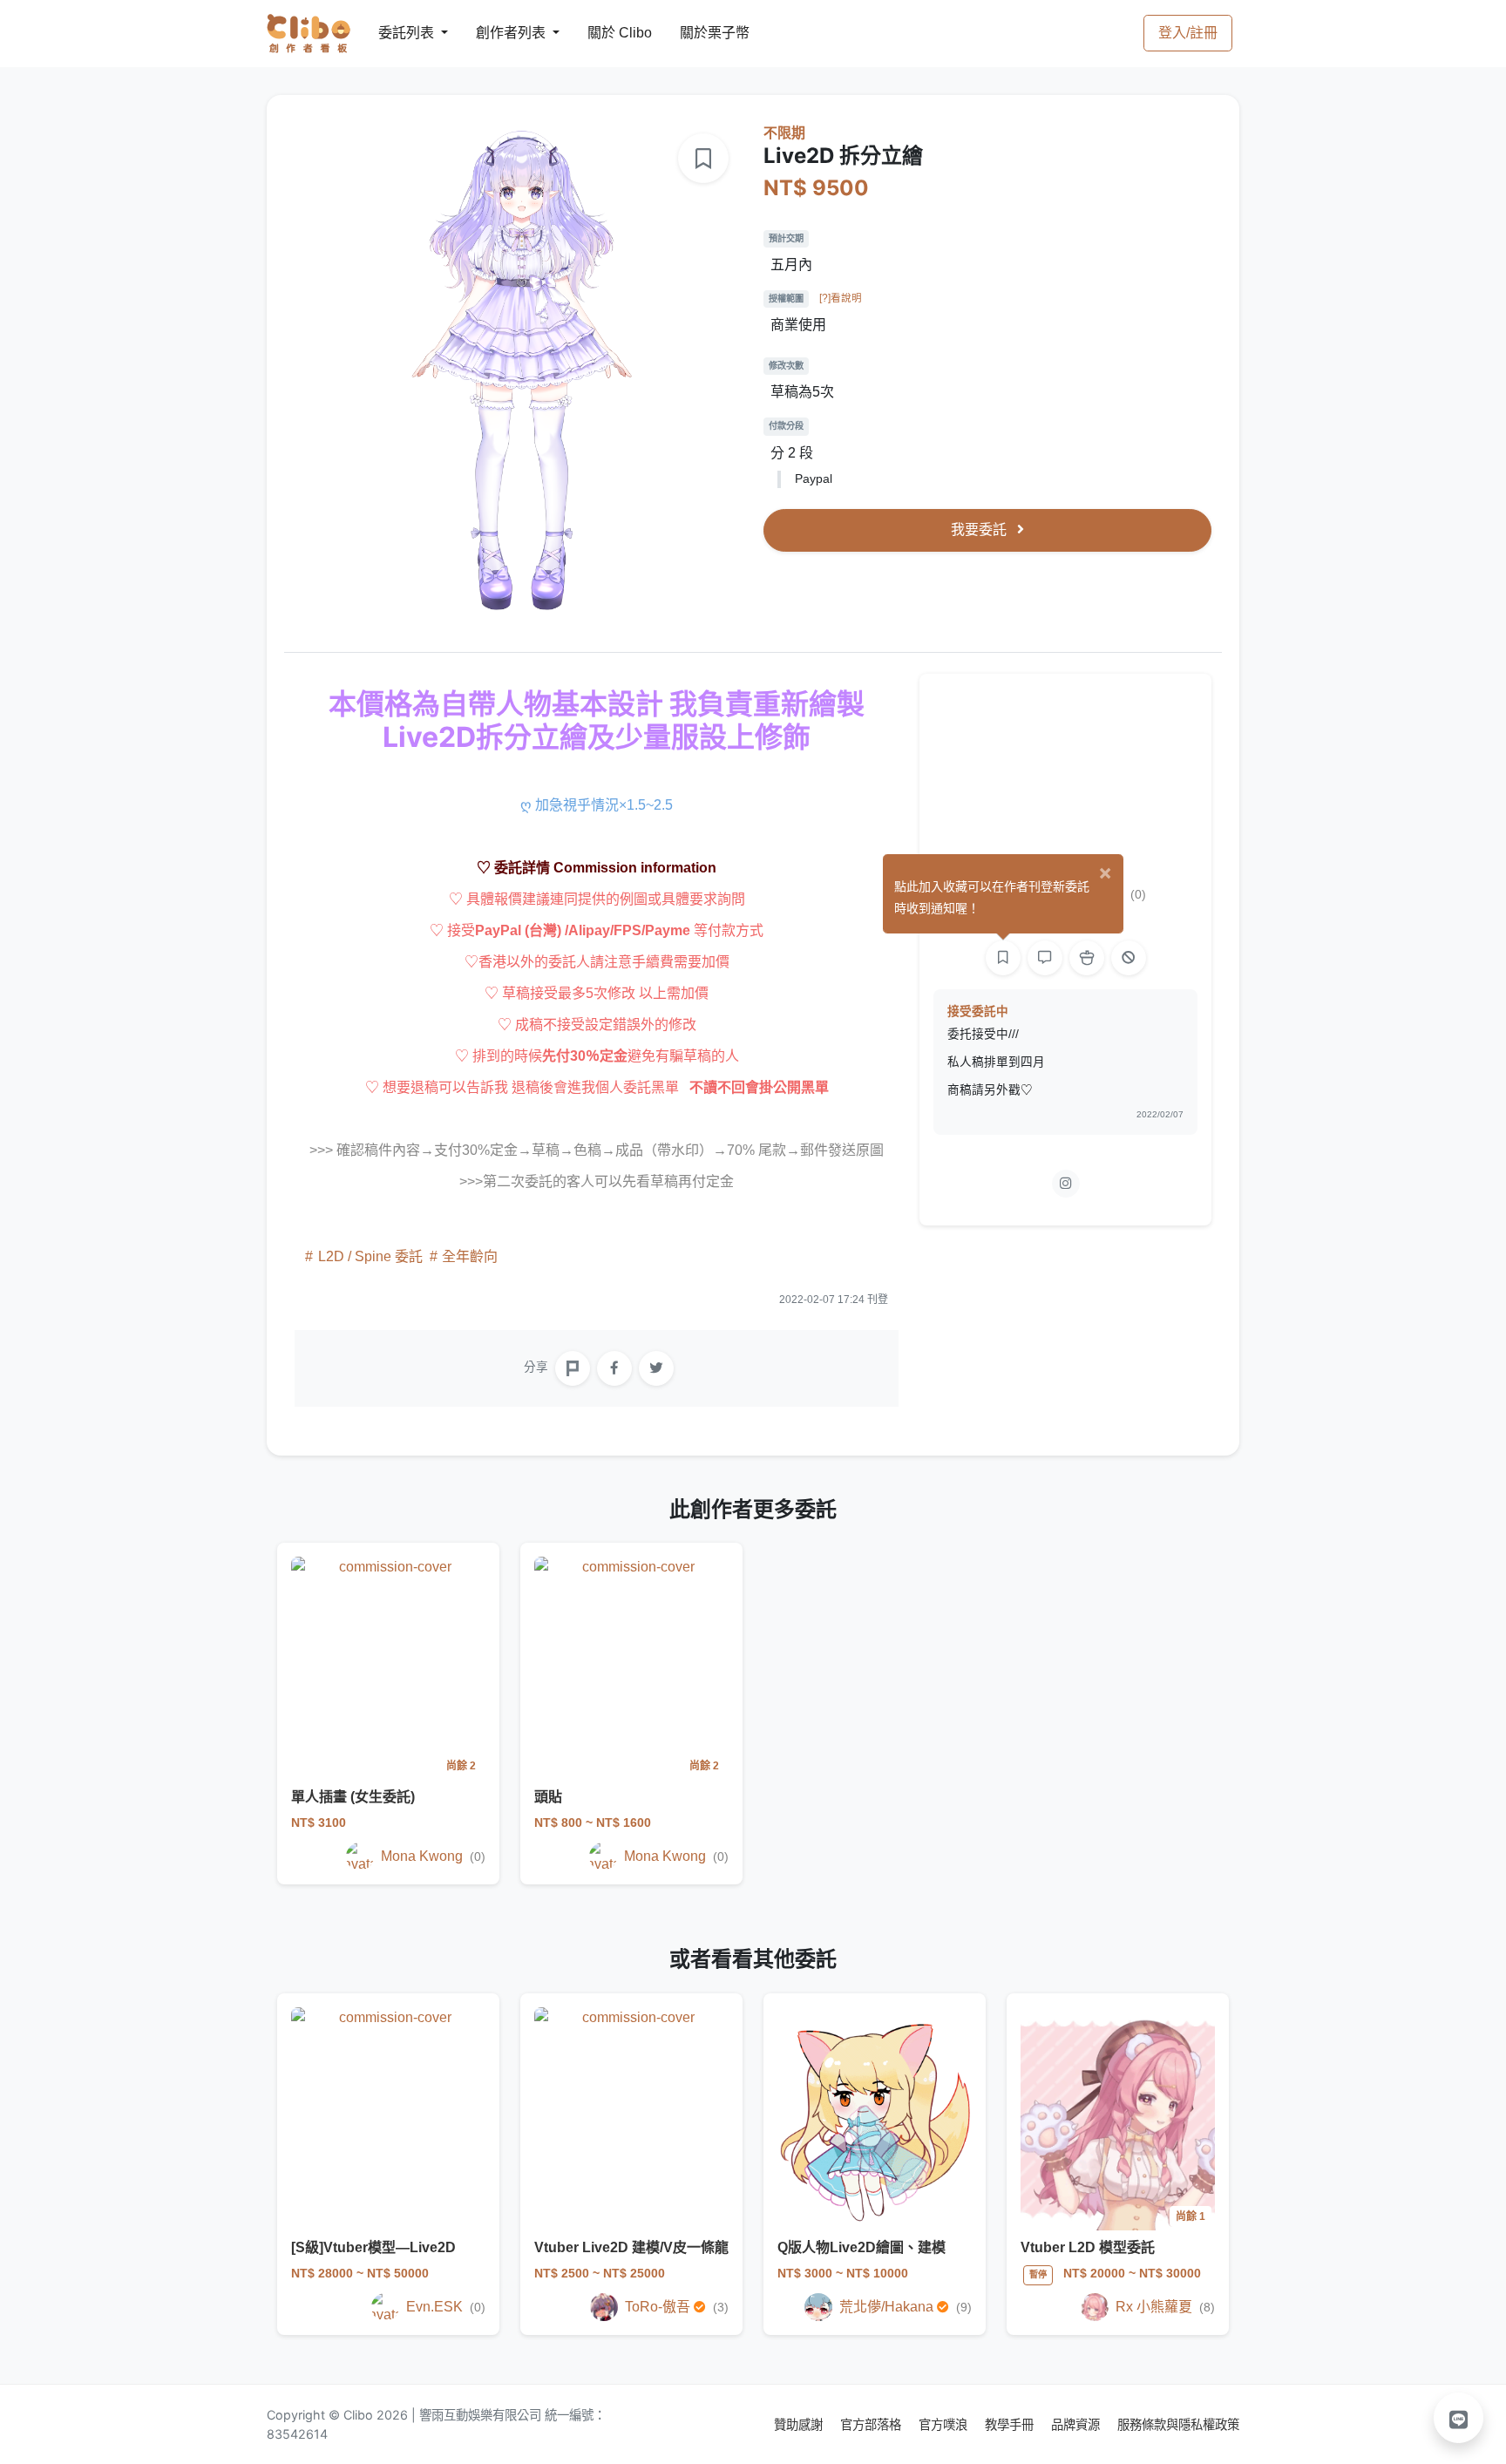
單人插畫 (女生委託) (353, 1797)
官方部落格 (872, 2424)
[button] (1459, 2418)
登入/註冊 (1188, 33)
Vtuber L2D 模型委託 (1088, 2247)
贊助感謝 (800, 2424)
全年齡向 (468, 1256)
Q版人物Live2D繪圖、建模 (862, 2247)
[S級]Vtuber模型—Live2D (373, 2247)
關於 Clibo (604, 33)
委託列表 (396, 33)
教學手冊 (1011, 2424)
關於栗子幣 (697, 33)
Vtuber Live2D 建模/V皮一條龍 (631, 2247)
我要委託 (980, 529)
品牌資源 (1077, 2424)
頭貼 (548, 1797)
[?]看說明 (841, 298)
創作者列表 (497, 33)
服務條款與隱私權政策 (1178, 2424)
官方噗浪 (945, 2424)
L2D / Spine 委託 (370, 1256)
